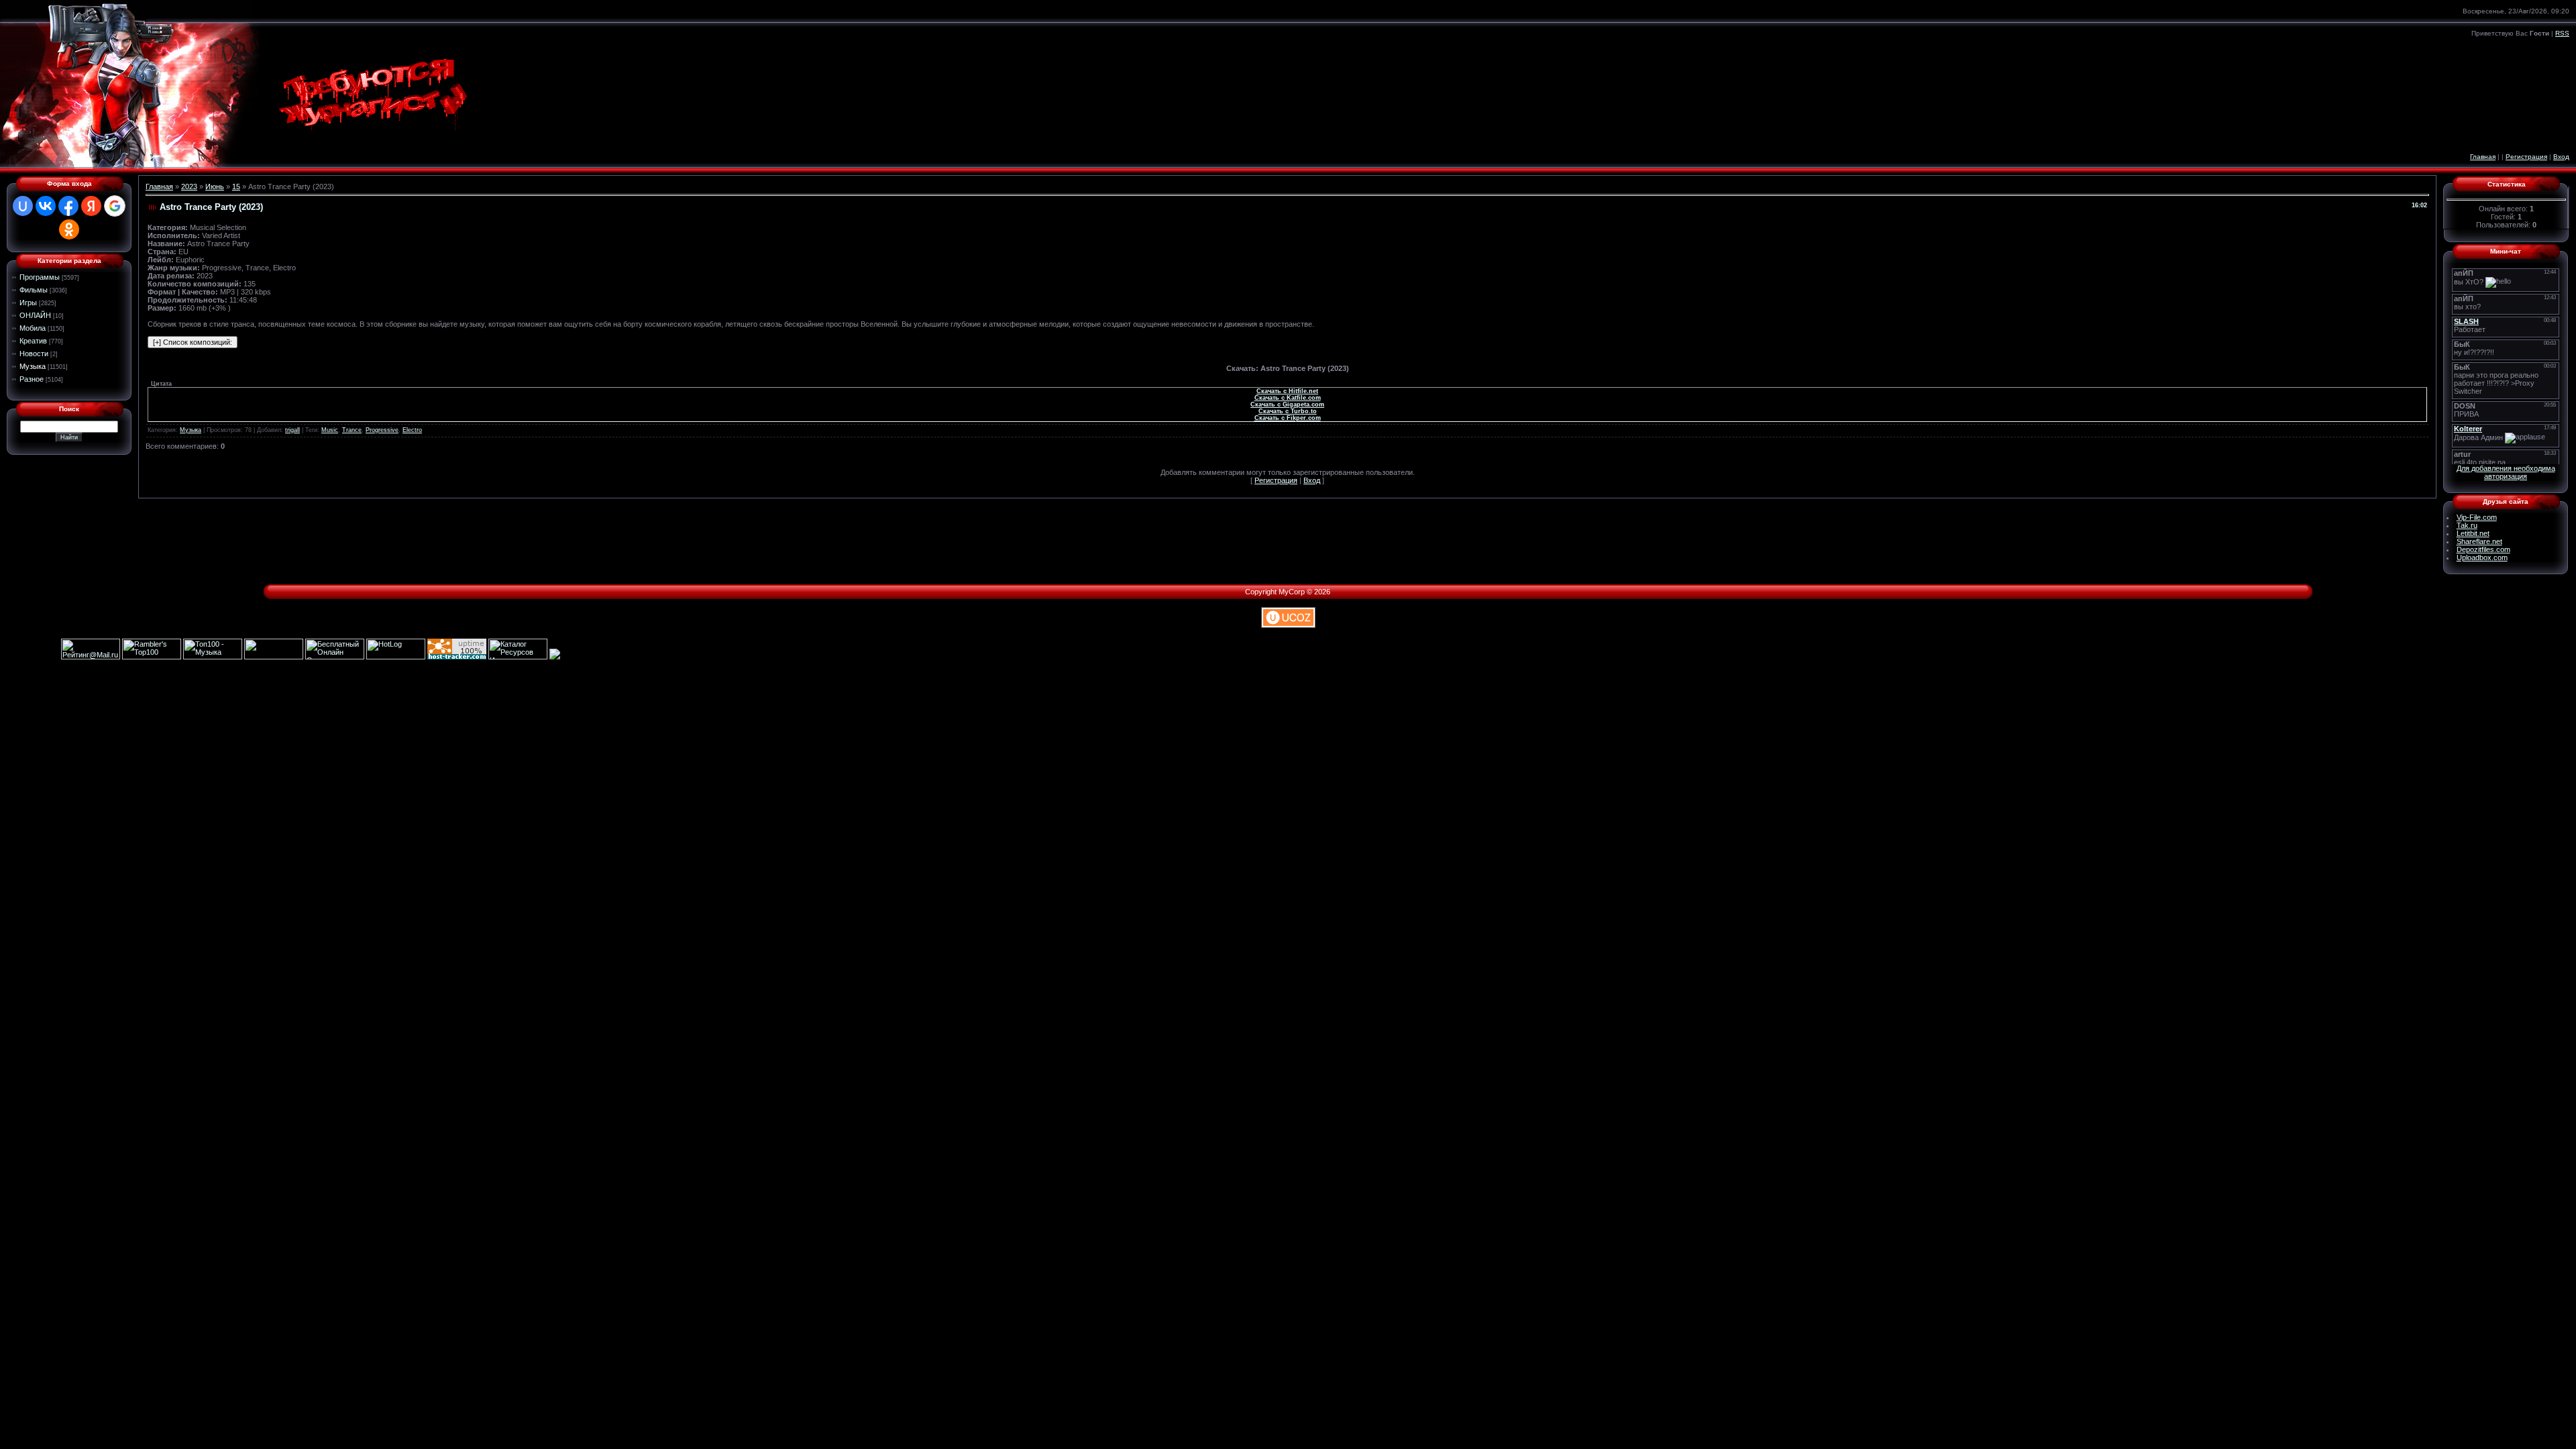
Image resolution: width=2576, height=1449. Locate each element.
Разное (32, 379)
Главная (2483, 157)
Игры (28, 303)
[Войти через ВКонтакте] (46, 206)
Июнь (215, 186)
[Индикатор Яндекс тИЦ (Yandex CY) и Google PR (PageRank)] (335, 657)
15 (236, 186)
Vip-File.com (2477, 517)
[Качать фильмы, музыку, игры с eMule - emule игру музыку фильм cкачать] (274, 657)
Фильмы (34, 290)
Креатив (33, 341)
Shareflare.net (2479, 541)
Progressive (382, 430)
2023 (189, 186)
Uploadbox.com (2482, 557)
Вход (2561, 157)
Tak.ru (2467, 525)
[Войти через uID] (23, 206)
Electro (412, 430)
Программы (40, 277)
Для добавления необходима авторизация (2506, 472)
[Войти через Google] (115, 206)
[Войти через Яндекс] (91, 206)
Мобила (33, 328)
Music (330, 430)
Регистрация (2526, 157)
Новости (34, 354)
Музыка (33, 366)
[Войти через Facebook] (68, 206)
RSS (2562, 33)
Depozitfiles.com (2483, 549)
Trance (352, 430)
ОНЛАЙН (35, 315)
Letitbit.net (2473, 533)
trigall (292, 430)
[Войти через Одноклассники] (69, 229)
